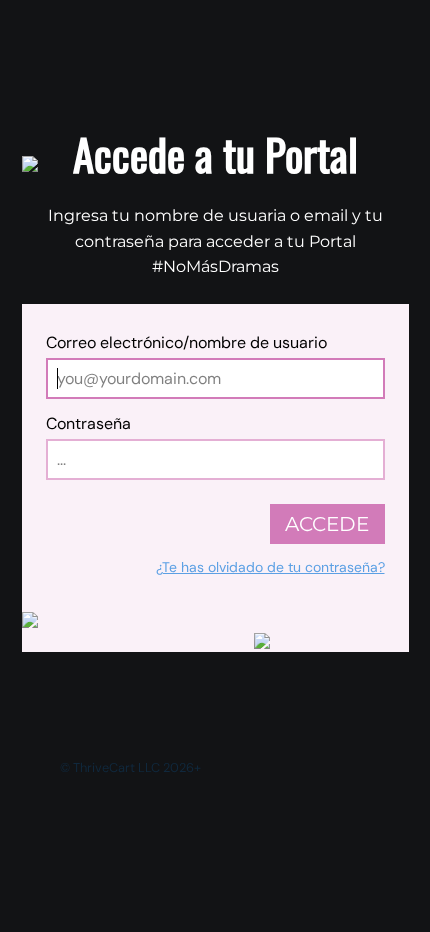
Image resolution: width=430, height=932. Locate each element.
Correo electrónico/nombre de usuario (186, 342)
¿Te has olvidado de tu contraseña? (270, 567)
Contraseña (88, 423)
